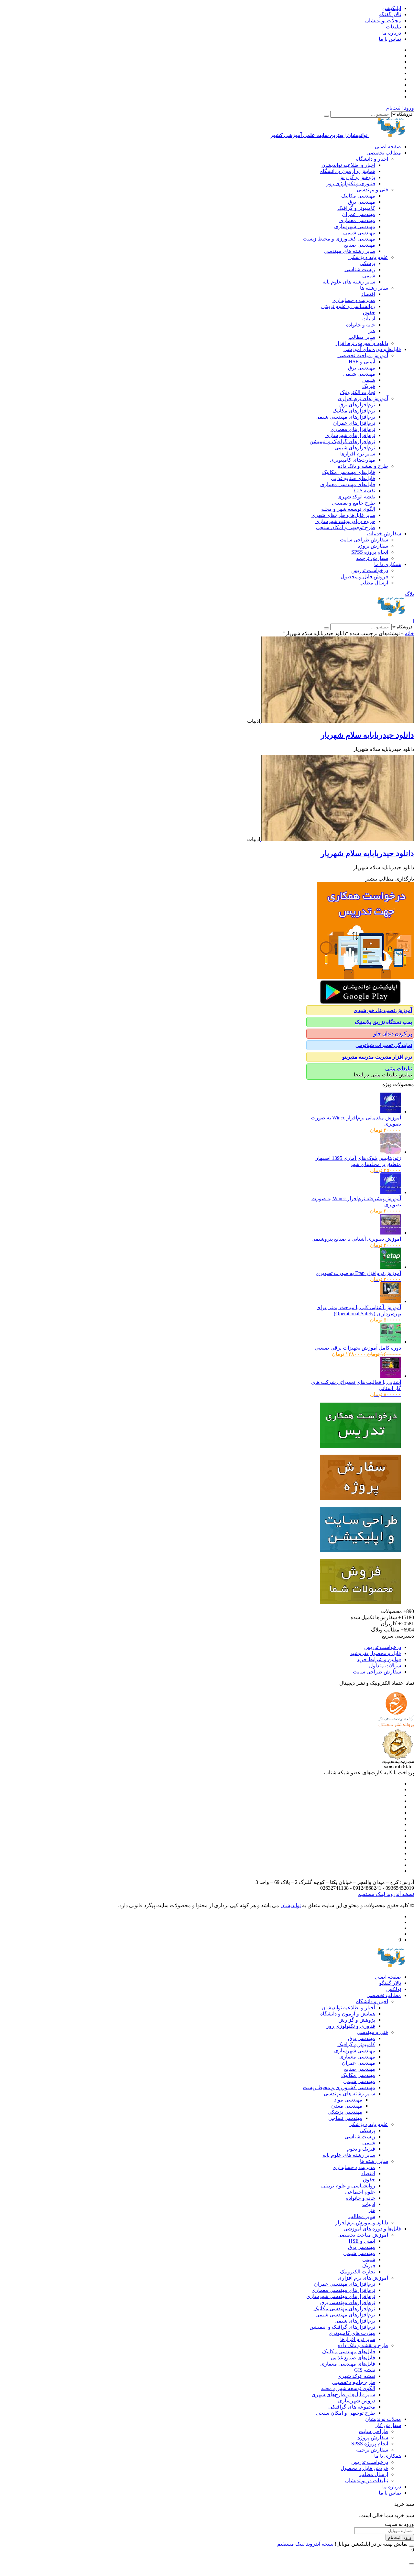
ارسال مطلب (374, 583)
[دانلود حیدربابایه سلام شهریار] (337, 721)
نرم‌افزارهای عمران (354, 423)
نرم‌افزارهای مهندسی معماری (343, 2290)
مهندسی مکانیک (358, 196)
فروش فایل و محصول (364, 577)
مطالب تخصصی (384, 153)
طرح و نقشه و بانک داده (363, 466)
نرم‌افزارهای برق (357, 405)
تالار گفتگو (390, 14)
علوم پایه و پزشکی (368, 257)
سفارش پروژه (373, 546)
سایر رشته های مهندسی (349, 251)
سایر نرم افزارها (358, 454)
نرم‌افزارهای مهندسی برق (348, 2302)
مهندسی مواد (348, 2100)
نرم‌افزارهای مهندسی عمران (345, 2284)
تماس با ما (390, 39)
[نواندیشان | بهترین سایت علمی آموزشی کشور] (391, 615)
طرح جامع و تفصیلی (354, 503)
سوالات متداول (385, 1666)
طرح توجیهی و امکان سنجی (346, 527)
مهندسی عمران (359, 214)
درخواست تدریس (370, 570)
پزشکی (367, 263)
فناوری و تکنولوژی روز (351, 183)
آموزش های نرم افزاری (363, 398)
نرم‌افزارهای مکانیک (354, 411)
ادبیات (369, 319)
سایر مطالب (362, 337)
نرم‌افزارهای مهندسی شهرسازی (341, 2296)
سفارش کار (388, 2425)
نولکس (394, 1989)
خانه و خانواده (361, 325)
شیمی (369, 276)
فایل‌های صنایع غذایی (353, 478)
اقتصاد (368, 294)
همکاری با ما (388, 564)
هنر (372, 331)
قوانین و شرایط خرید (379, 1659)
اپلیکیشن (392, 8)
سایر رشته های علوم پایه (349, 282)
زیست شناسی (360, 269)
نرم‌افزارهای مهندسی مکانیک (344, 2309)
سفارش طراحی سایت (364, 540)
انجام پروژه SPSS (370, 552)
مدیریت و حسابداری (354, 300)
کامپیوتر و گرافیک (356, 208)
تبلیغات (393, 27)
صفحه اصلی (388, 147)
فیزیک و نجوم (361, 2149)
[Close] (411, 2546)
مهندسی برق (362, 202)
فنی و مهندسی (372, 190)
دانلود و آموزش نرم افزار (362, 343)
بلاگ (409, 594)
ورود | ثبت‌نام (400, 108)
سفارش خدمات (384, 534)
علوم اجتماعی (360, 2192)
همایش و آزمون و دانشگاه (348, 171)
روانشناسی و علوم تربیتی (348, 306)
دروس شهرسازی (357, 2401)
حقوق (369, 312)
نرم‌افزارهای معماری (353, 429)
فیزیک (369, 386)
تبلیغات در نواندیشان (367, 2480)
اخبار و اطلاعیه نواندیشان (348, 165)
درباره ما (392, 33)
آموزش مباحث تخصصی (363, 355)
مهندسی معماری (357, 220)
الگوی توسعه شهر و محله (348, 509)
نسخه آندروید (400, 1894)
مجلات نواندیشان (383, 21)
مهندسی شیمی (359, 233)
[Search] (326, 116)
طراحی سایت (373, 2431)
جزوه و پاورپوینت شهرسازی (345, 521)
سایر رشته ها (374, 288)
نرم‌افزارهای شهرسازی (350, 435)
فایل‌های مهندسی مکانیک (349, 472)
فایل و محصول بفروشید (376, 1653)
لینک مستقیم (371, 1894)
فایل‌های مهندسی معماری (348, 484)
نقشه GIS (365, 491)
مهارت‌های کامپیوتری (353, 460)
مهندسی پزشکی (345, 2112)
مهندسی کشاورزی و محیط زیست (339, 239)
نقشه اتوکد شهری (356, 497)
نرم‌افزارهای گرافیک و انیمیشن (342, 441)
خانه (409, 633)
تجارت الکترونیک (358, 392)
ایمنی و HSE (362, 362)
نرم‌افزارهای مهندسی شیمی (345, 417)
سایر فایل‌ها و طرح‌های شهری (343, 515)
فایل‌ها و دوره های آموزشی (372, 349)
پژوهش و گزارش (357, 177)
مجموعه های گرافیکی (352, 2407)
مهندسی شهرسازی (355, 226)
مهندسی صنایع (360, 245)
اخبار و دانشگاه (372, 159)
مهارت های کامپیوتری (352, 2333)
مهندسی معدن (347, 2106)
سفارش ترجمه (372, 558)
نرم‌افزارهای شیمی (355, 448)
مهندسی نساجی (345, 2118)
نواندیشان (291, 1905)
